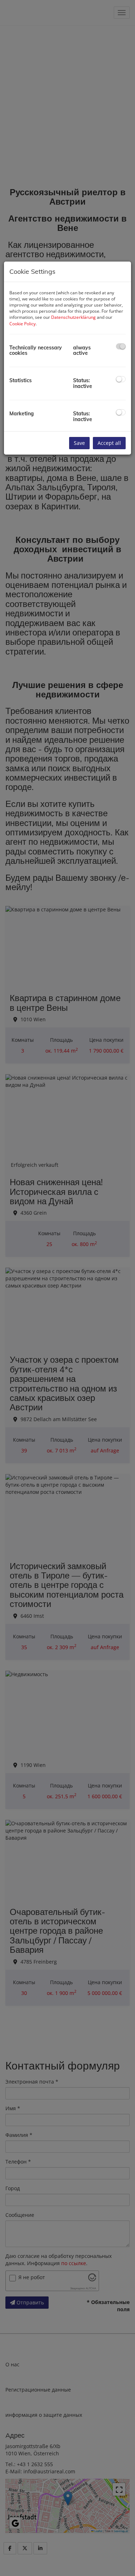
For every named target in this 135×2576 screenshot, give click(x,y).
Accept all (109, 443)
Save (79, 443)
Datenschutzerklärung (73, 317)
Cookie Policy (22, 324)
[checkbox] (121, 346)
